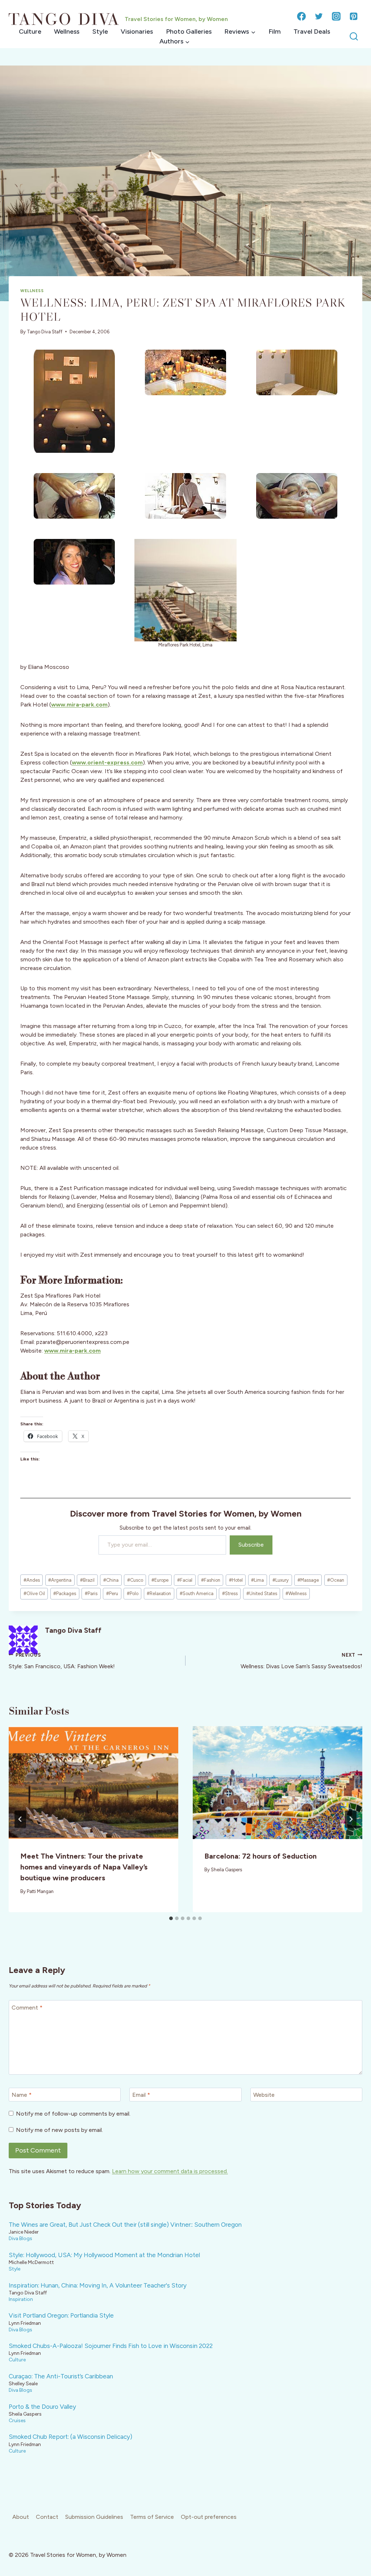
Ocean (336, 1580)
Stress (230, 1593)
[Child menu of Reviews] (240, 32)
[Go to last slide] (20, 1819)
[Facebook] (301, 16)
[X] (319, 16)
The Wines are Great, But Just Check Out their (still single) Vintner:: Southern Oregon (125, 2225)
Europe (160, 1580)
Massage (308, 1580)
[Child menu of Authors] (174, 41)
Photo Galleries (189, 31)
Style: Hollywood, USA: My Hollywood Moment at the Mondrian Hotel (104, 2255)
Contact (47, 2517)
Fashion (211, 1580)
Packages (65, 1593)
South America (197, 1593)
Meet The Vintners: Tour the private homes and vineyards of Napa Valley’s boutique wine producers (84, 1867)
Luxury (281, 1580)
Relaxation (159, 1593)
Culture (30, 31)
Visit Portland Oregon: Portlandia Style (61, 2315)
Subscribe (251, 1545)
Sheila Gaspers (226, 1870)
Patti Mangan (40, 1891)
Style (100, 31)
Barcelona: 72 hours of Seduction (260, 1856)
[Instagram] (336, 16)
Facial (185, 1580)
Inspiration (21, 2299)
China (111, 1580)
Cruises (17, 2420)
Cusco (135, 1580)
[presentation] (93, 1783)
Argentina (60, 1580)
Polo (133, 1593)
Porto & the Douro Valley (42, 2407)
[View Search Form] (354, 37)
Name (22, 2095)
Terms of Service (152, 2517)
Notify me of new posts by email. (59, 2130)
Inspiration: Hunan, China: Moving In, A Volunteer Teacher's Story (98, 2285)
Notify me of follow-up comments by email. (73, 2114)
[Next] (351, 1819)
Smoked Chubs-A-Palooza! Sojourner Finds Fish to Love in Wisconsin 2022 (111, 2346)
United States (262, 1593)
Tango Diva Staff (45, 332)
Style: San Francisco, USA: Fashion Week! (62, 1661)
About (21, 2517)
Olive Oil (34, 1593)
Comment (27, 2007)
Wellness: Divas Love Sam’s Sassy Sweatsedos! (301, 1661)
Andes (32, 1580)
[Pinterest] (354, 16)
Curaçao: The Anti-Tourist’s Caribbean (61, 2376)
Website (264, 2095)
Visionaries (137, 31)
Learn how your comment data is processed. (170, 2171)
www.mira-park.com (72, 1351)
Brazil (87, 1580)
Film (275, 31)
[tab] (171, 1918)
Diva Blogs (20, 2238)
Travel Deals (312, 31)
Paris (91, 1593)
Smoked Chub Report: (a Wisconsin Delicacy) (70, 2437)
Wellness (67, 31)
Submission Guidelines (94, 2517)
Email (141, 2095)
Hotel (236, 1580)
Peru (112, 1593)
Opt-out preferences (209, 2517)
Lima (257, 1580)
